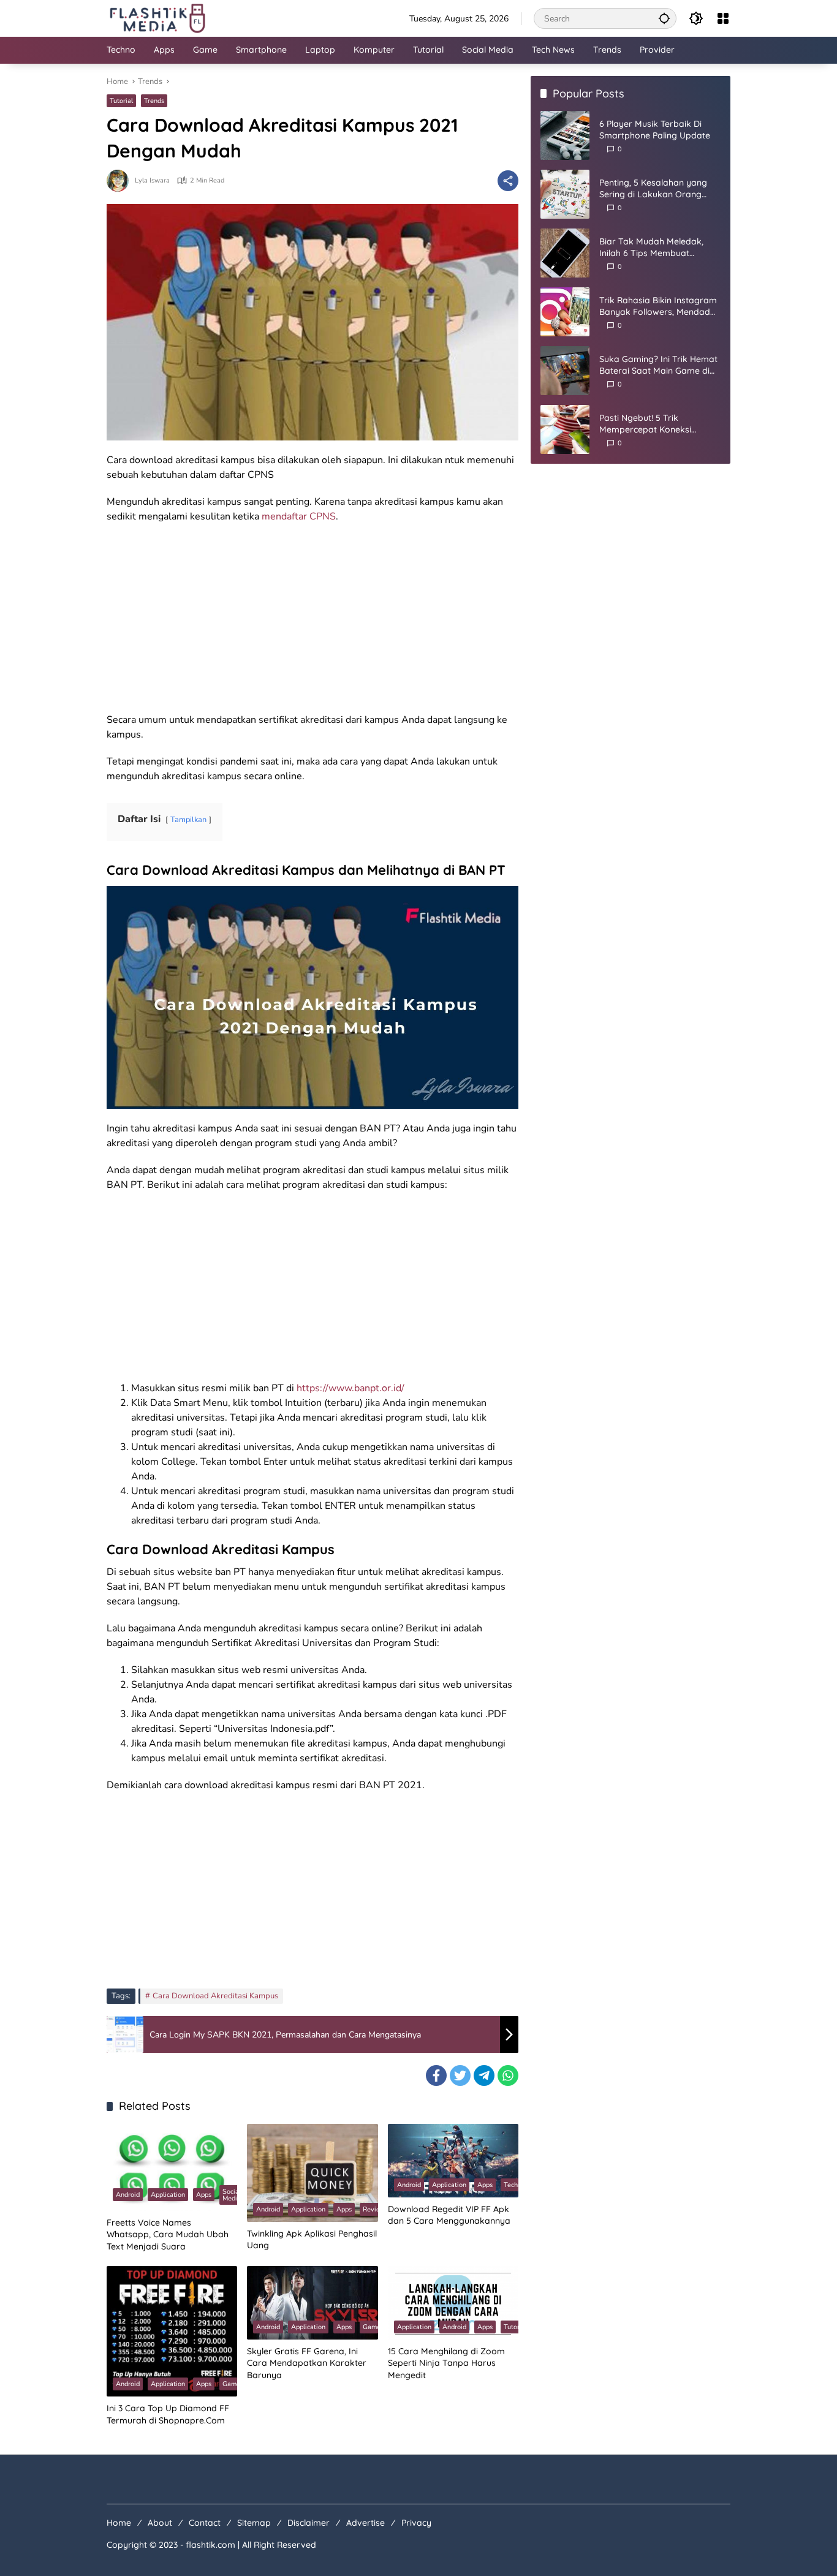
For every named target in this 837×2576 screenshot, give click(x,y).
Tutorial (121, 101)
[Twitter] (460, 2076)
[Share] (508, 181)
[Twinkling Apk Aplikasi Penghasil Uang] (312, 2173)
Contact (205, 2523)
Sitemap (254, 2523)
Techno (514, 2185)
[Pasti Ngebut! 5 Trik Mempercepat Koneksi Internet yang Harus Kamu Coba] (565, 429)
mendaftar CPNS (299, 516)
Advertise (365, 2523)
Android (128, 2195)
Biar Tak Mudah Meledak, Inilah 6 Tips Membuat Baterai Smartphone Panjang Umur (659, 248)
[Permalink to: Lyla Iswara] (121, 181)
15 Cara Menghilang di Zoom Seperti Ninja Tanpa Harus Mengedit (446, 2363)
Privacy (416, 2523)
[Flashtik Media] (157, 17)
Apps (204, 2195)
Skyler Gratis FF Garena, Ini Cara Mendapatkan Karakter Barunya (307, 2363)
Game (231, 2384)
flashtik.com (210, 2545)
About (160, 2523)
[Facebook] (436, 2076)
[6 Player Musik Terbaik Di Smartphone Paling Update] (565, 135)
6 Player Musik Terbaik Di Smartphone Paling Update (655, 130)
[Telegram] (484, 2076)
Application (168, 2195)
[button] (664, 18)
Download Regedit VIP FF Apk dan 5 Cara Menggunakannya (449, 2215)
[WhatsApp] (508, 2076)
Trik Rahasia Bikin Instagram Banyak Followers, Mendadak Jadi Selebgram (660, 307)
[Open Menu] (723, 18)
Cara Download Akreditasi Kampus (215, 1996)
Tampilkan (188, 820)
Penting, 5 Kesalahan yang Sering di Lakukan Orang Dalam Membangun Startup (656, 189)
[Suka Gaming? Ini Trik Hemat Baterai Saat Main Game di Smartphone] (565, 371)
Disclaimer (309, 2523)
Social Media (232, 2195)
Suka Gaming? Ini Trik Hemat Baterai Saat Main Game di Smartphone (658, 365)
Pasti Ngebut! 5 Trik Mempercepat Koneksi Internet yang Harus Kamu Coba (653, 424)
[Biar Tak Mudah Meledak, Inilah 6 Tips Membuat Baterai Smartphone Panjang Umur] (565, 253)
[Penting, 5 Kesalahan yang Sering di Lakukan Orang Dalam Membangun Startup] (565, 194)
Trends (154, 101)
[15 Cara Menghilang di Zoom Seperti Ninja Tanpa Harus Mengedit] (453, 2303)
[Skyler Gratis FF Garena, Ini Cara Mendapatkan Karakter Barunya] (312, 2303)
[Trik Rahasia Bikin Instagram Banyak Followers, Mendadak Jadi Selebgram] (565, 312)
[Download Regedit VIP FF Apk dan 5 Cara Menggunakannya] (453, 2161)
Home (119, 2523)
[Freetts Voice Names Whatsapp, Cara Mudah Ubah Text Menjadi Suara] (172, 2167)
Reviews (376, 2209)
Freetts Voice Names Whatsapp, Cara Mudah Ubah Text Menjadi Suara (168, 2234)
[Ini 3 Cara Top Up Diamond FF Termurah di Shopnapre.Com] (172, 2331)
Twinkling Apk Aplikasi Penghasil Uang (312, 2240)
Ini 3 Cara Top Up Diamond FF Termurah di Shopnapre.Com (168, 2414)
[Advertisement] (312, 622)
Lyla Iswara (152, 180)
